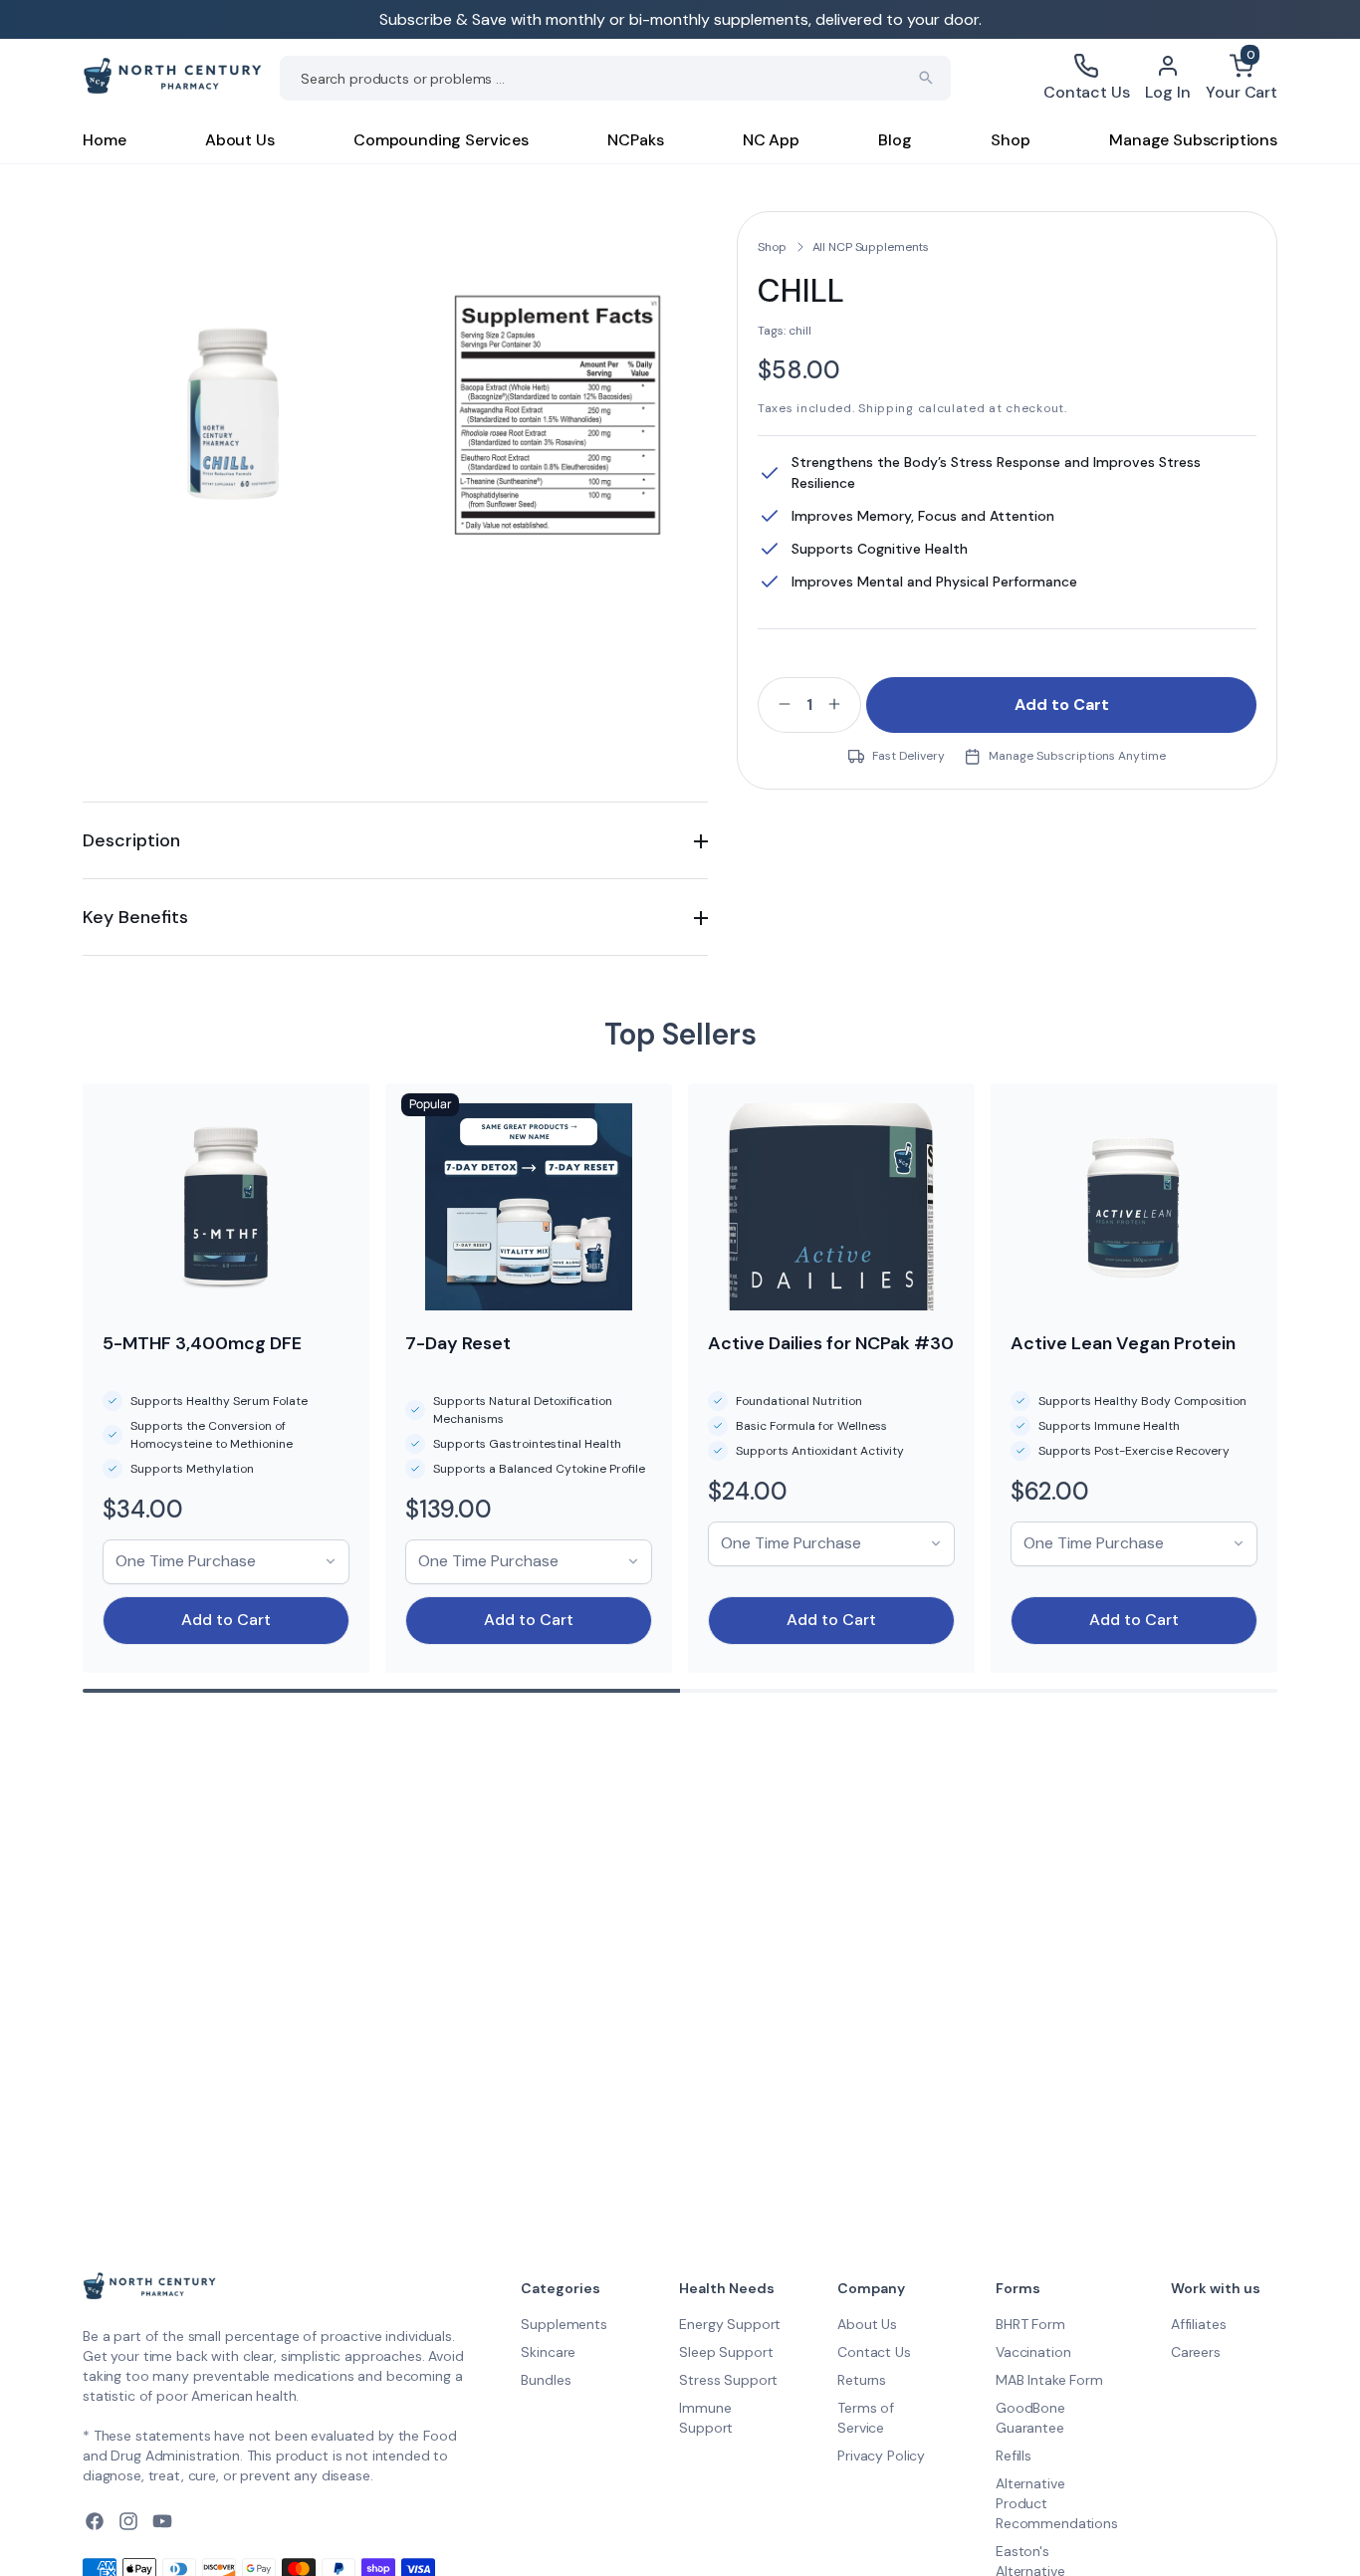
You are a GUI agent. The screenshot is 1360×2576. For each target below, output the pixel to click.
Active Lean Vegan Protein (1123, 1343)
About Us (240, 140)
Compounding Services (441, 140)
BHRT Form (1030, 2324)
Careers (1196, 2352)
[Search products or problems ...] (926, 78)
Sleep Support (726, 2352)
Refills (1014, 2456)
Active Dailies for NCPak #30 (831, 1343)
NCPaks (635, 140)
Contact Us (874, 2352)
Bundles (546, 2380)
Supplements (564, 2324)
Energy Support (730, 2324)
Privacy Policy (881, 2456)
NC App (771, 140)
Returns (862, 2380)
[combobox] (615, 78)
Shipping (886, 408)
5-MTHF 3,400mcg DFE (202, 1343)
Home (104, 140)
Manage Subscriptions (1193, 140)
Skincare (548, 2352)
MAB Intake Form (1049, 2380)
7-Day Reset (458, 1343)
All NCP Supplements (871, 247)
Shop (1010, 140)
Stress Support (728, 2380)
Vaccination (1033, 2352)
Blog (895, 140)
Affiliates (1199, 2324)
